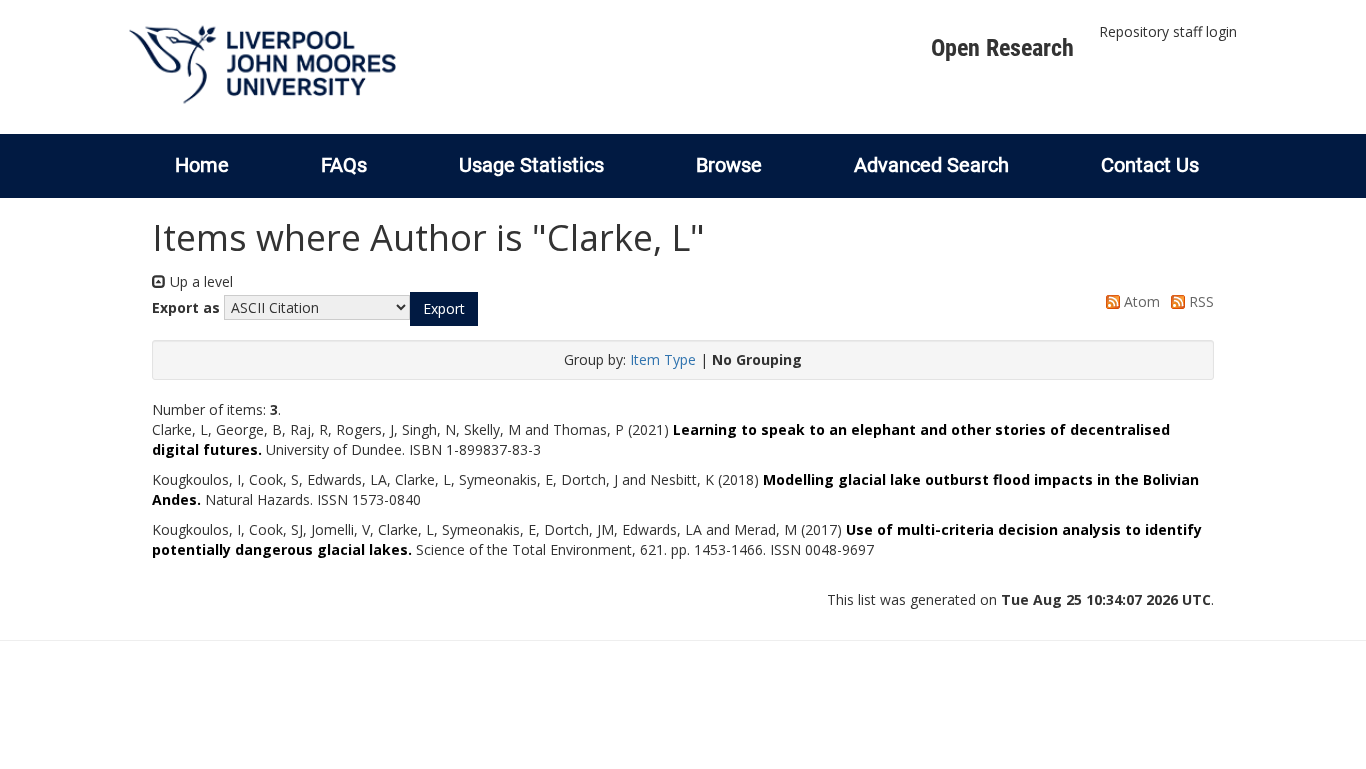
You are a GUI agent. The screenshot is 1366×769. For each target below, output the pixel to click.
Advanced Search (931, 165)
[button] (444, 309)
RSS (1199, 301)
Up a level (199, 281)
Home (202, 165)
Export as (186, 307)
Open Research (1002, 48)
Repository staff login (1168, 31)
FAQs (344, 165)
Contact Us (1150, 165)
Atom (1140, 301)
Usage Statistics (531, 165)
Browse (729, 165)
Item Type (663, 359)
